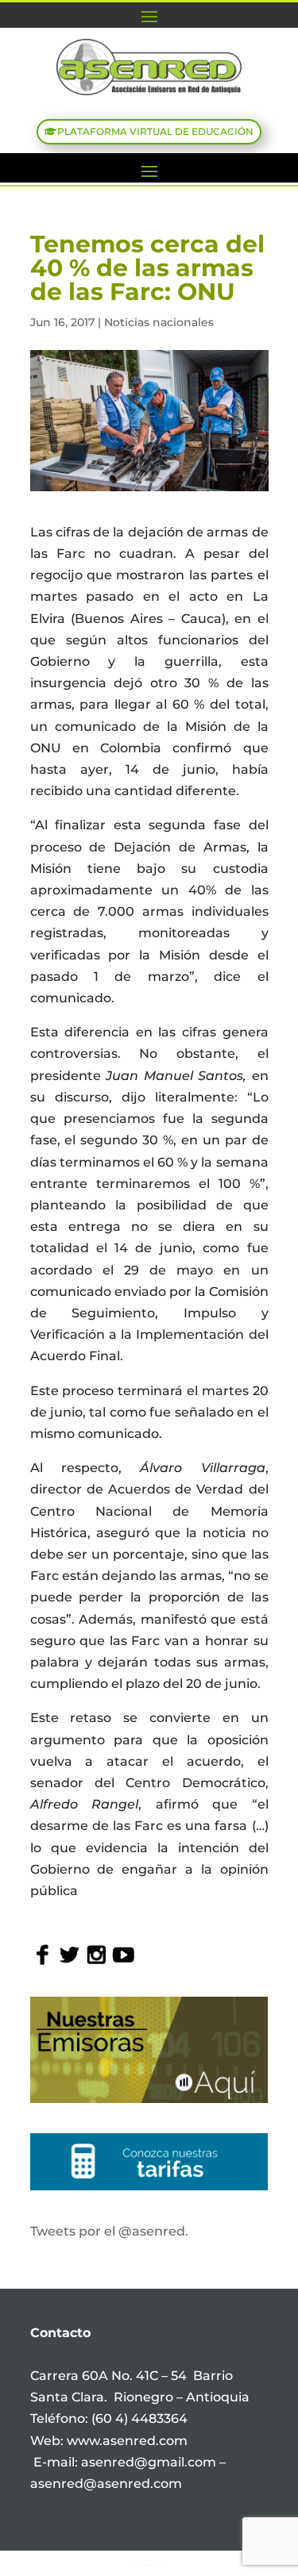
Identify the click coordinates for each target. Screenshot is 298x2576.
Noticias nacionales (159, 322)
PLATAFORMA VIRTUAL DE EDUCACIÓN (155, 131)
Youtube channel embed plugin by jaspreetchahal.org (150, 2565)
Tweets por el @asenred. (109, 2231)
